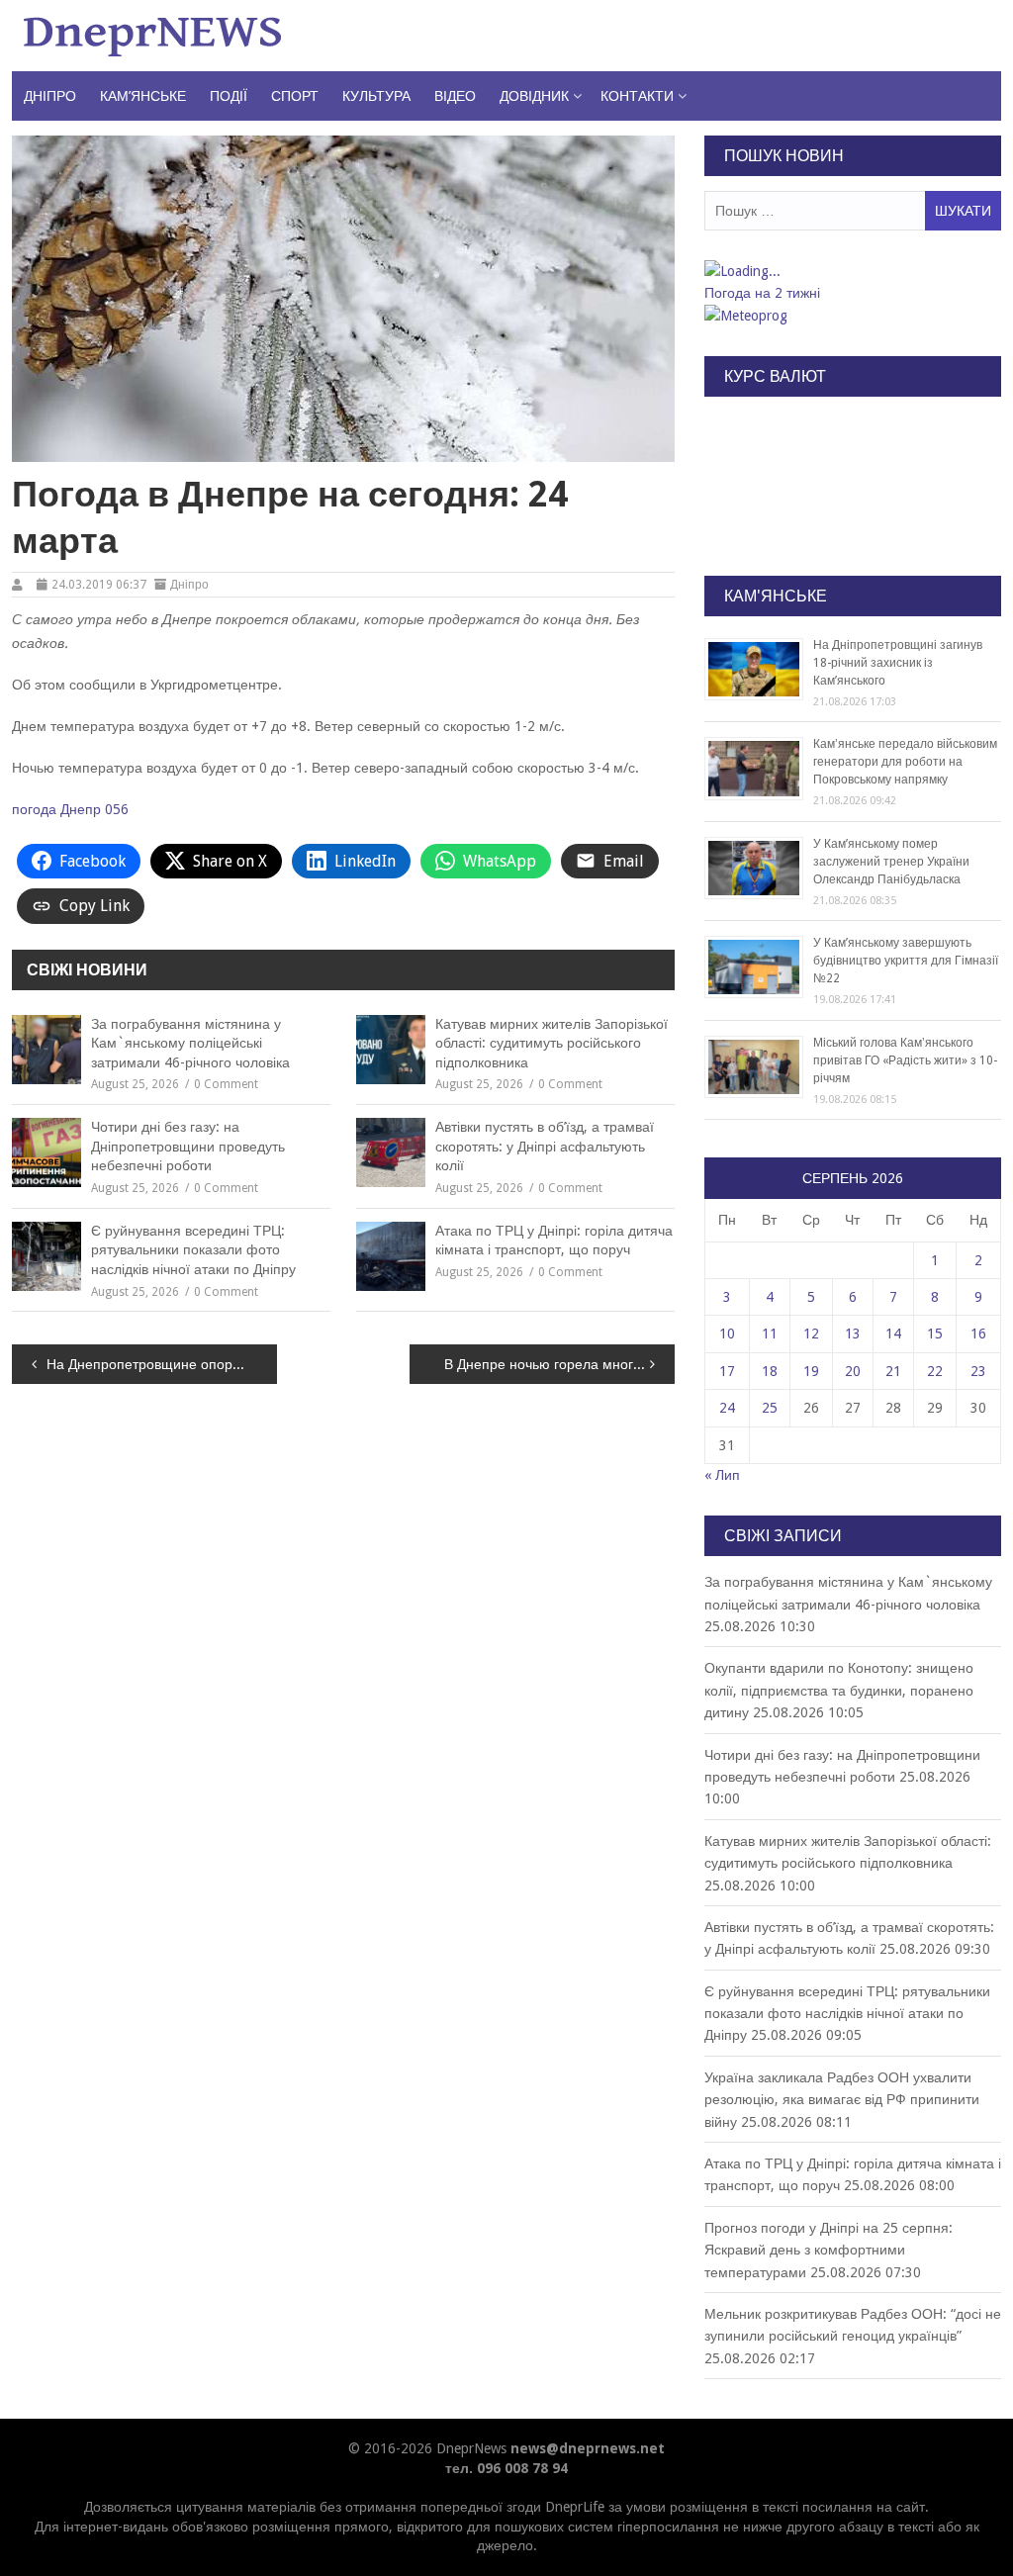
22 (935, 1371)
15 (935, 1334)
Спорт (295, 96)
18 (770, 1371)
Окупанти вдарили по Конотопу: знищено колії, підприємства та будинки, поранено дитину (839, 1690)
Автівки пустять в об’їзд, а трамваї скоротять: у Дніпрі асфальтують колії (545, 1146)
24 (727, 1408)
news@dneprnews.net (588, 2448)
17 (727, 1371)
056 (117, 809)
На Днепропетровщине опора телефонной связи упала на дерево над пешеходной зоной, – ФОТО (162, 1364)
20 (853, 1371)
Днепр (81, 809)
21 (893, 1371)
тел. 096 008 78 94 (506, 2468)
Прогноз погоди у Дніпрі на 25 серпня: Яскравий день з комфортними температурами (829, 2250)
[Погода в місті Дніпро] (852, 271)
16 (978, 1334)
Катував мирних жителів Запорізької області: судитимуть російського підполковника (552, 1043)
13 (853, 1334)
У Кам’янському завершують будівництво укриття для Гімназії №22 (906, 961)
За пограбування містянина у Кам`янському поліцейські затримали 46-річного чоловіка (190, 1043)
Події (229, 96)
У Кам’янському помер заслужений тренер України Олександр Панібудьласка (891, 862)
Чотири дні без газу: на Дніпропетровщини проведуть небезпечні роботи (188, 1146)
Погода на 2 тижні (762, 293)
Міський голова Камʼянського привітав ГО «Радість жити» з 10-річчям (905, 1060)
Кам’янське (143, 96)
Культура (376, 96)
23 (978, 1371)
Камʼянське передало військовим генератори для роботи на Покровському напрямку (905, 762)
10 (727, 1334)
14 (893, 1334)
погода (34, 809)
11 (770, 1334)
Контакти (637, 96)
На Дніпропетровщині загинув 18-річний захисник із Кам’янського (898, 663)
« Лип (722, 1475)
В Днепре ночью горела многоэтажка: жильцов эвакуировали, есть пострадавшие (559, 1364)
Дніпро (50, 96)
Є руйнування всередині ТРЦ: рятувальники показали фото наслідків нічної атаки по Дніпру (193, 1250)
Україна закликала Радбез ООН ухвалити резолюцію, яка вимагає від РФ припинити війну (842, 2100)
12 (811, 1334)
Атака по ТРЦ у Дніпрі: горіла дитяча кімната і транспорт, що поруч (554, 1241)
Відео (455, 96)
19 (811, 1371)
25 (770, 1408)
